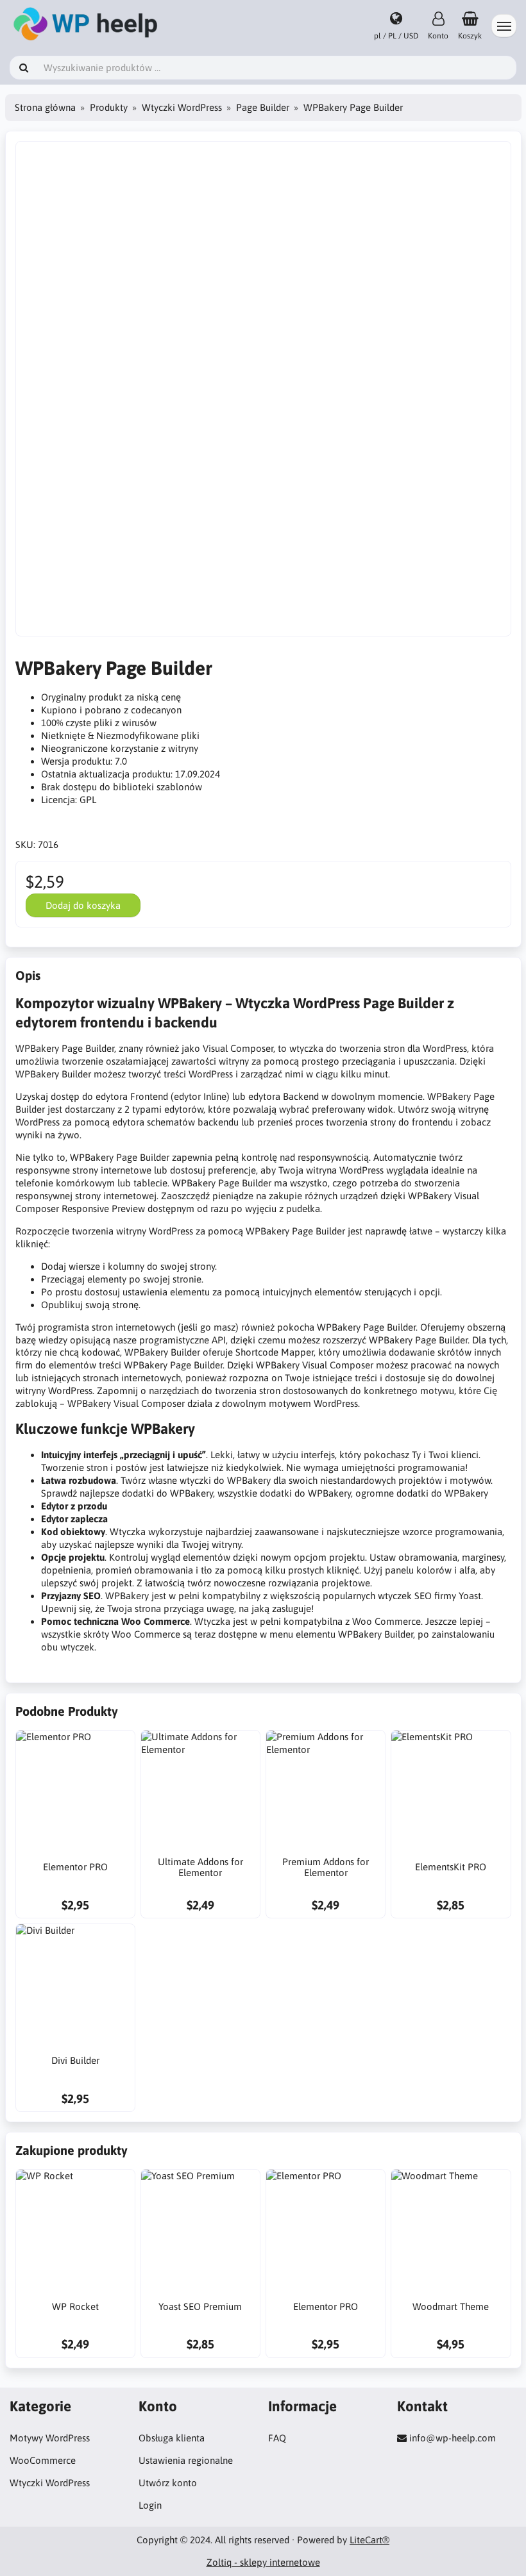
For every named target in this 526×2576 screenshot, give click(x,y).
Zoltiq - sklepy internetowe (263, 2562)
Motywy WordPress (50, 2438)
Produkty (109, 107)
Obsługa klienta (172, 2438)
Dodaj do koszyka (83, 905)
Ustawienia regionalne (186, 2460)
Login (150, 2505)
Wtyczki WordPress (182, 107)
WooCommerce (43, 2460)
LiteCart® (369, 2540)
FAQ (277, 2438)
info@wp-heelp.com (453, 2438)
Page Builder (263, 107)
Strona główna (45, 107)
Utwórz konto (168, 2483)
